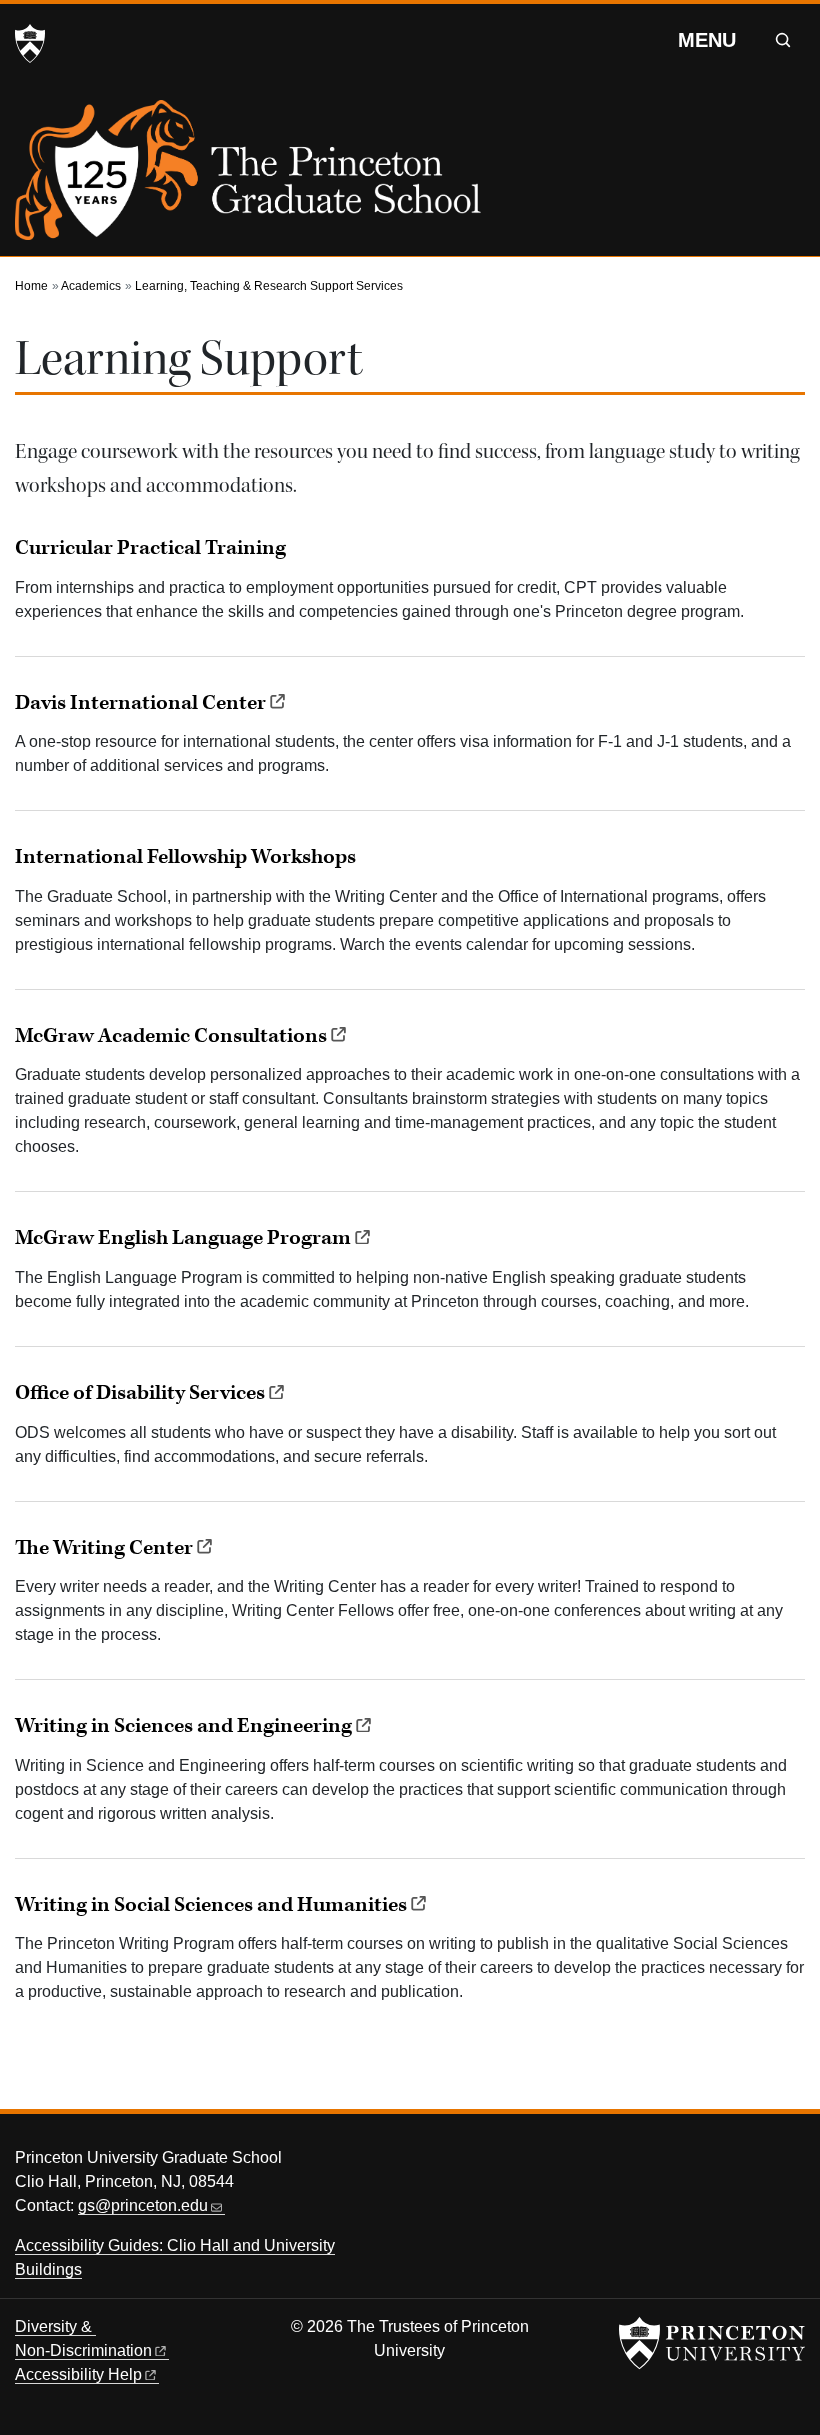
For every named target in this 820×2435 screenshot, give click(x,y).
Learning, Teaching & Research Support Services (269, 286)
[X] (672, 2163)
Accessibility (78, 2374)
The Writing (104, 1548)
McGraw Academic (171, 1036)
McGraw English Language (183, 1238)
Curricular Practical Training (150, 548)
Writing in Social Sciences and (211, 1905)
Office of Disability (140, 1393)
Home (31, 286)
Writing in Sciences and (183, 1726)
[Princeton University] (30, 44)
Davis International (140, 703)
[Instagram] (746, 2163)
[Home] (248, 178)
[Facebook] (709, 2163)
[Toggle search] (783, 40)
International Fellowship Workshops (185, 857)
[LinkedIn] (784, 2163)
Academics (91, 286)
